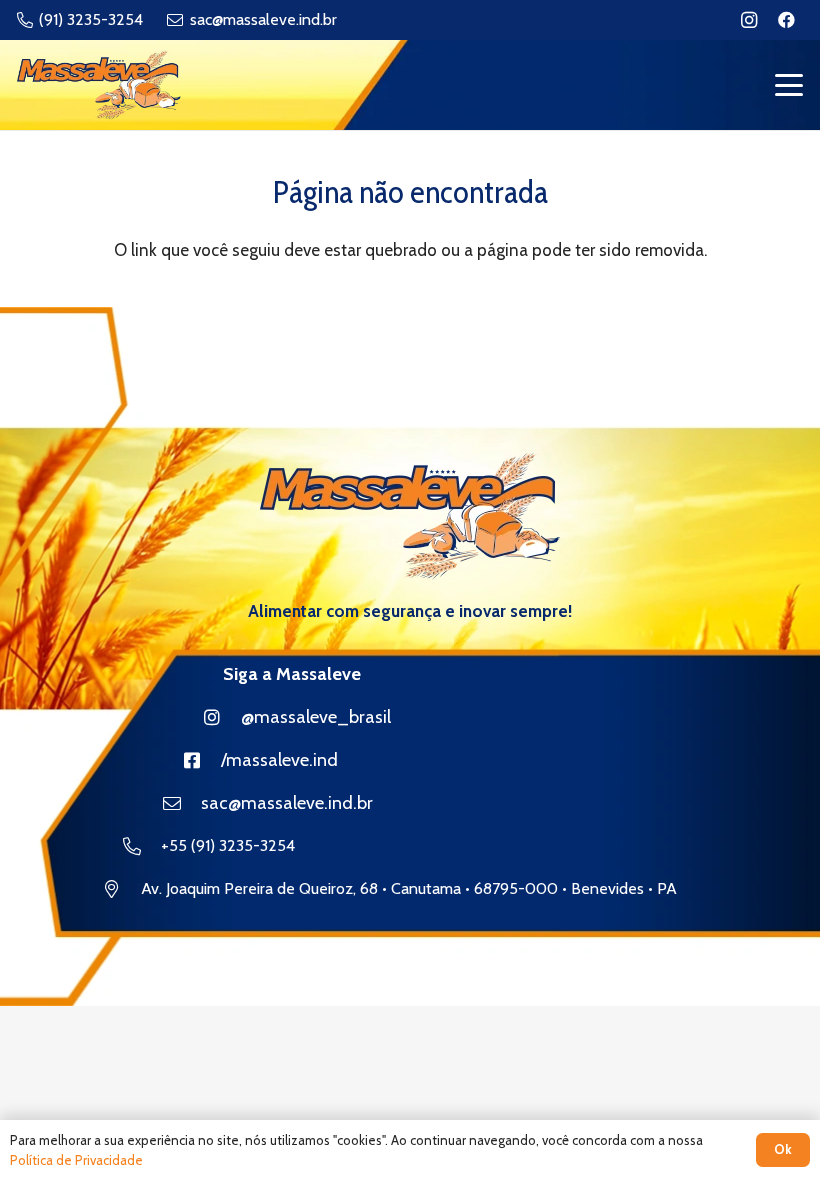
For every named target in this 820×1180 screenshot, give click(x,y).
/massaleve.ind (279, 760)
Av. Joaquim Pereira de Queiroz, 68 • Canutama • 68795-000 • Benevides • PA (409, 888)
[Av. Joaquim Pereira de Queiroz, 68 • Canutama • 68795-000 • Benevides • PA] (122, 889)
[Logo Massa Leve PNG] (99, 85)
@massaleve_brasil (316, 717)
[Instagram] (749, 20)
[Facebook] (786, 20)
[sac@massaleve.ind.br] (182, 803)
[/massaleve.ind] (202, 760)
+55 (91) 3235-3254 (228, 845)
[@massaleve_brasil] (222, 717)
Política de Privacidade (76, 1160)
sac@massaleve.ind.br (287, 803)
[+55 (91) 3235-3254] (142, 846)
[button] (788, 85)
